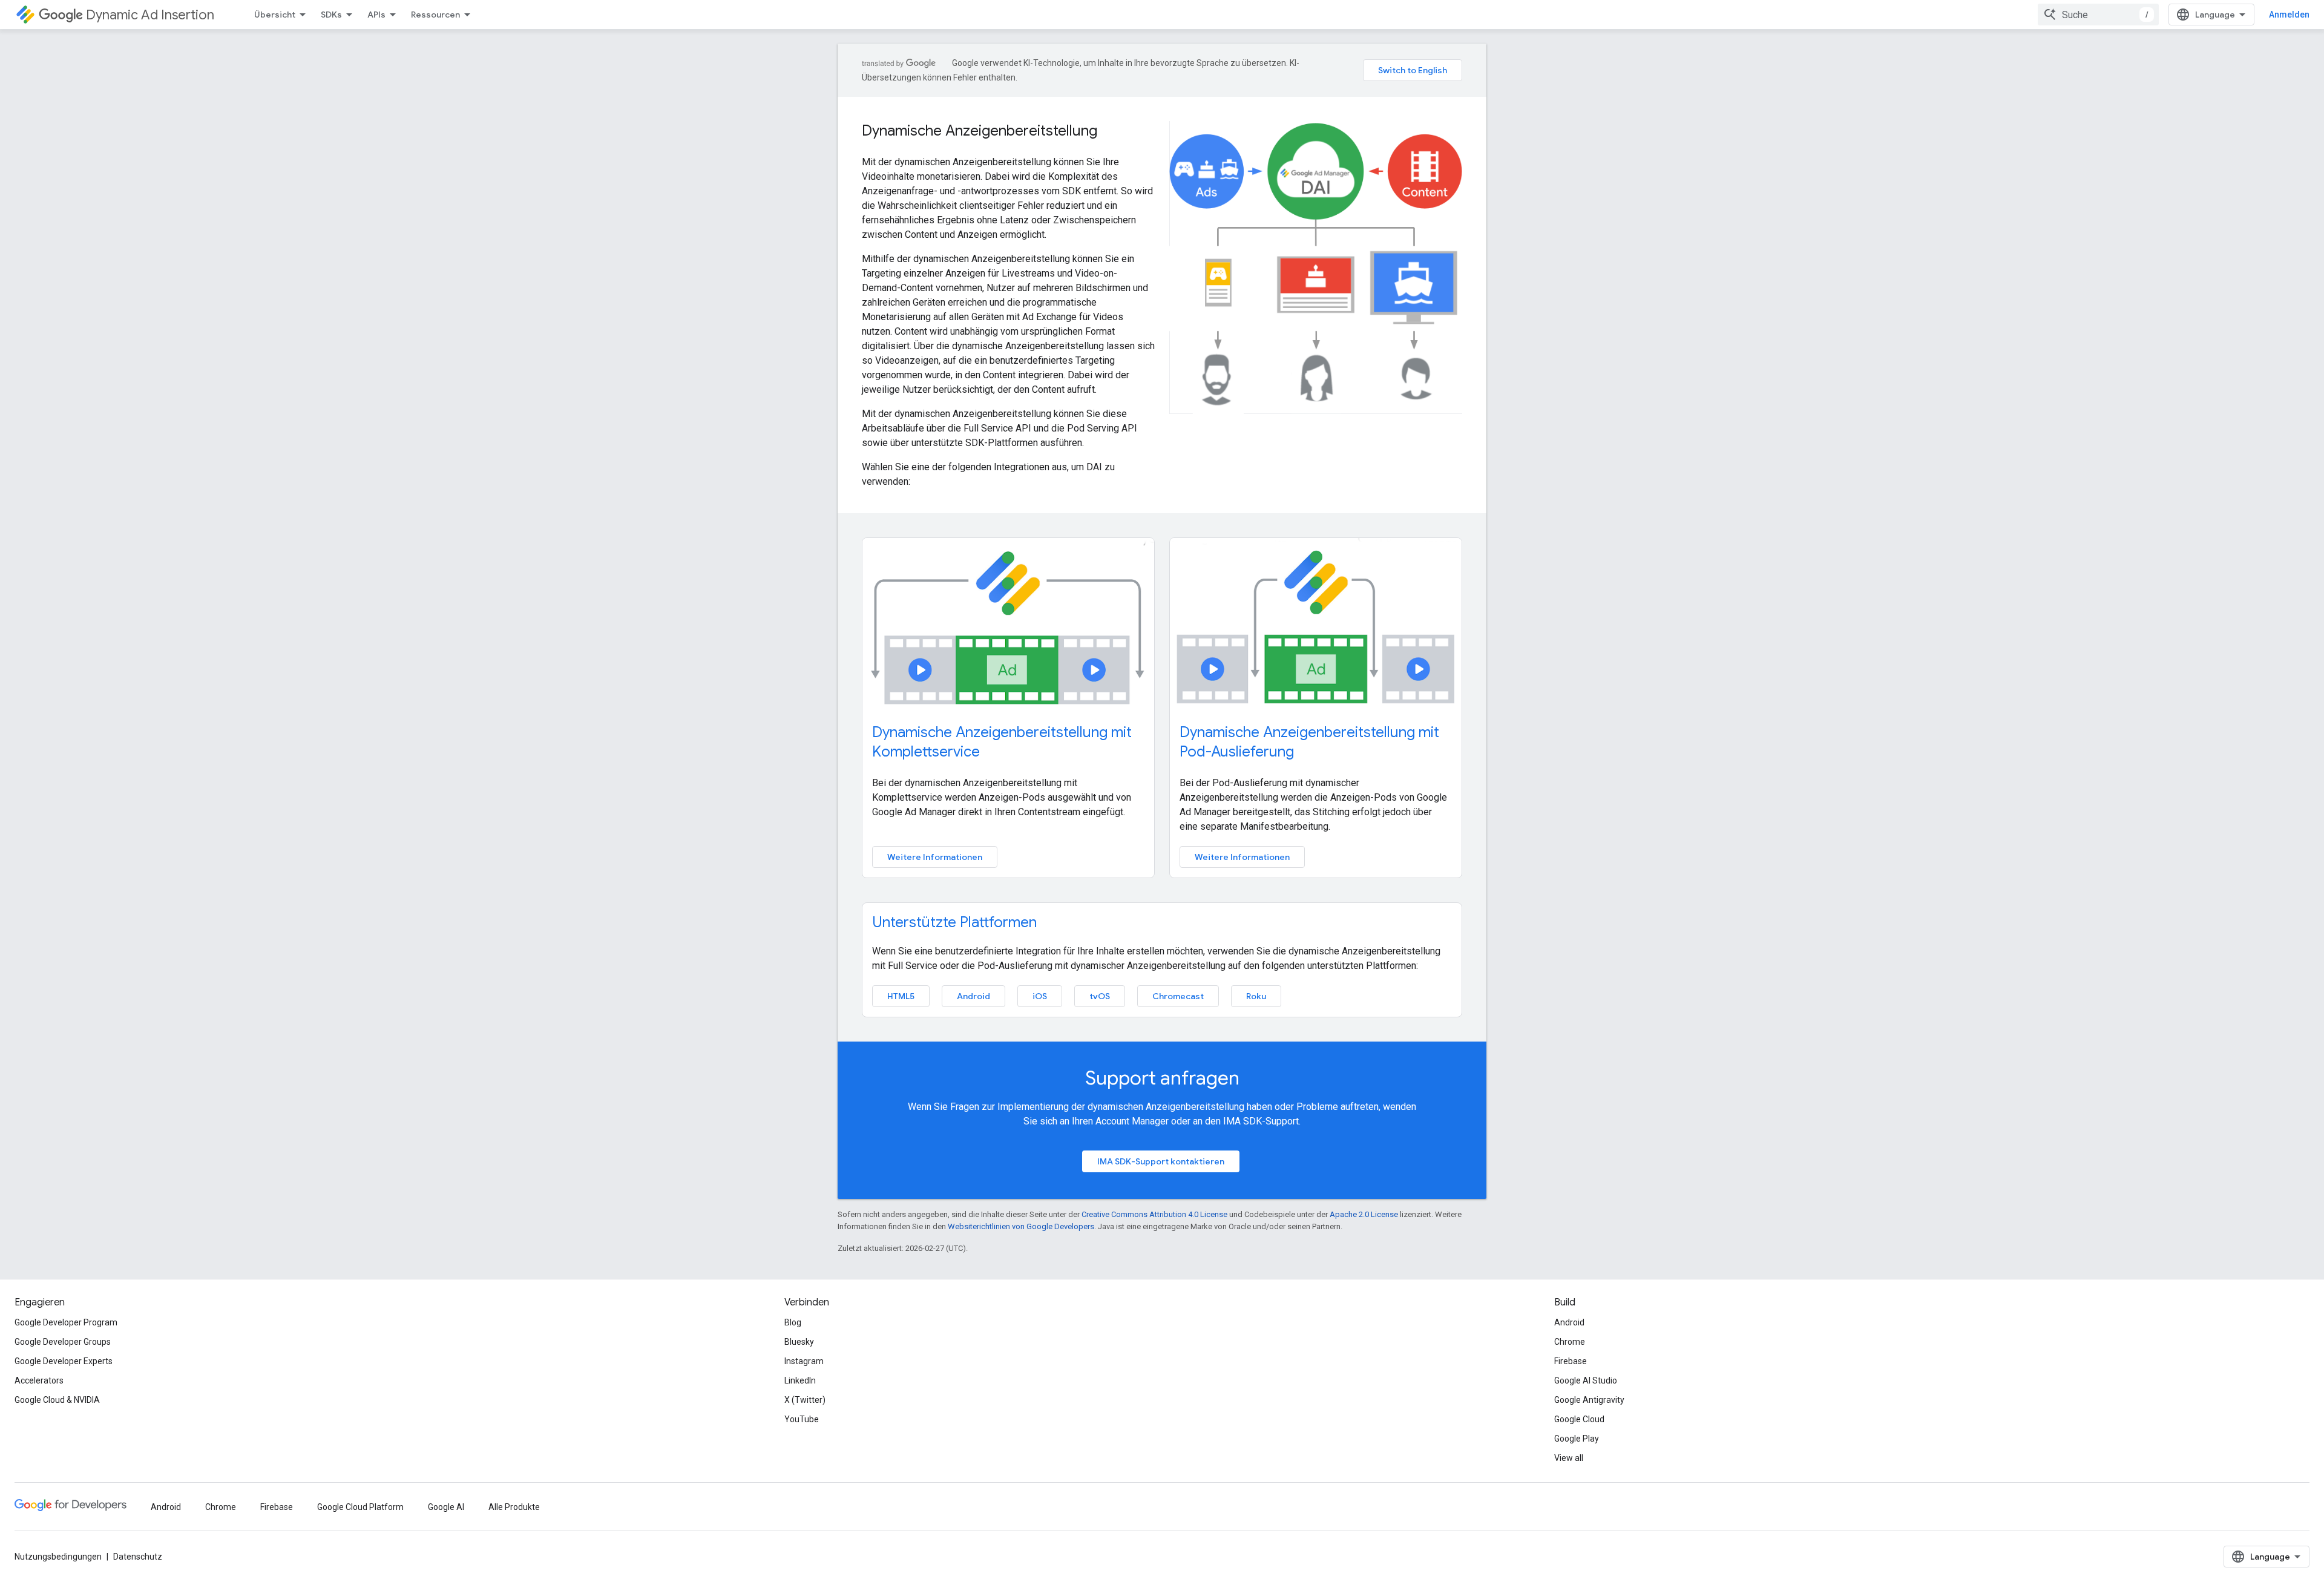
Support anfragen (1162, 1078)
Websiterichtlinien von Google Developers (1021, 1226)
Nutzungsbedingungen (58, 1557)
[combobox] (2098, 15)
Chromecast (1178, 996)
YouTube (802, 1419)
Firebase (1571, 1361)
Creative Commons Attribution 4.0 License (1154, 1214)
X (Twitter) (805, 1400)
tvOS (1100, 996)
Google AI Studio (1586, 1380)
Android (973, 996)
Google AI (446, 1507)
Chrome (1570, 1342)
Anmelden (2289, 15)
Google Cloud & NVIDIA (57, 1400)
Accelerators (39, 1380)
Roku (1256, 996)
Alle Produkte (514, 1507)
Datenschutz (138, 1557)
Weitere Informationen (935, 857)
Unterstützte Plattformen (954, 922)
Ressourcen (435, 15)
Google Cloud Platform (360, 1507)
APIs (376, 15)
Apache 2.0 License (1364, 1214)
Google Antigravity (1589, 1400)
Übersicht (275, 15)
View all (1569, 1458)
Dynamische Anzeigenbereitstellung (980, 131)
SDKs (331, 15)
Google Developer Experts (64, 1361)
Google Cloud (1579, 1419)
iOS (1040, 996)
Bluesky (799, 1342)
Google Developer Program (66, 1322)
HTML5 (901, 996)
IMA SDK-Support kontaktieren (1161, 1161)
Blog (793, 1322)
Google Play (1577, 1439)
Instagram (804, 1361)
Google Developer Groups (63, 1342)
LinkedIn (800, 1380)
